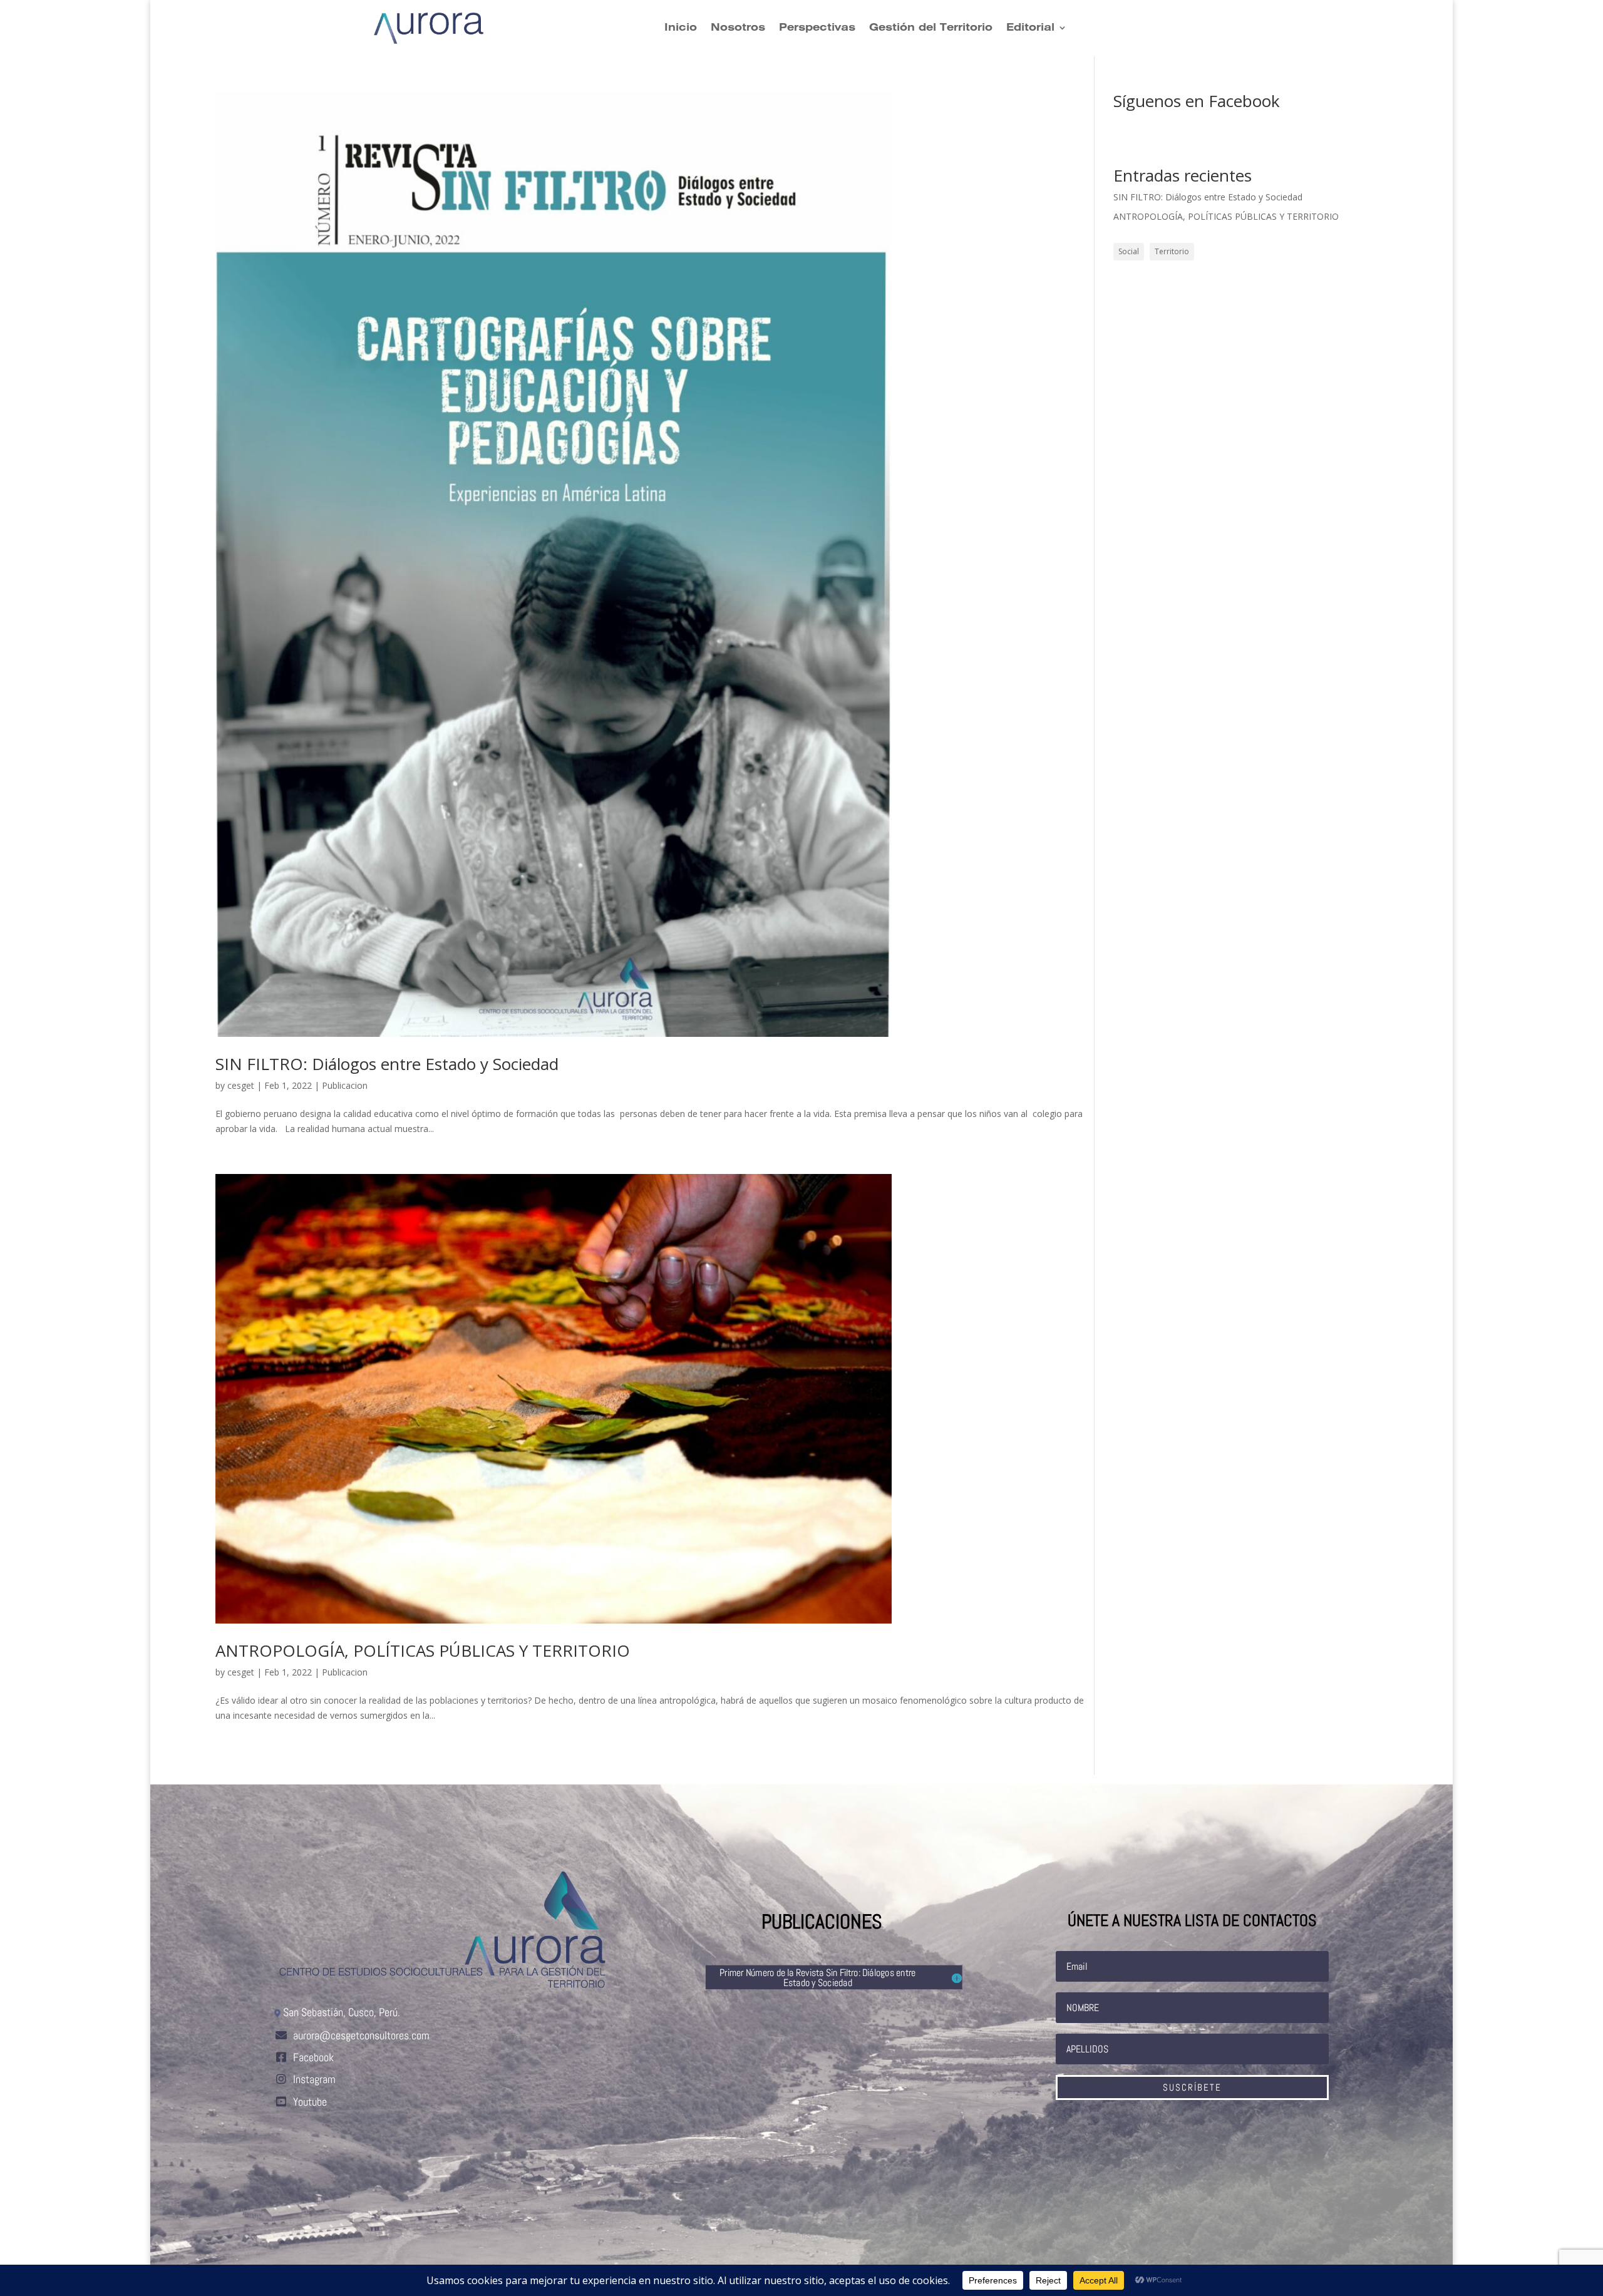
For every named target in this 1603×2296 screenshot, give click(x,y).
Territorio (1172, 251)
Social (1129, 251)
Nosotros (738, 28)
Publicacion (345, 1085)
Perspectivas (817, 28)
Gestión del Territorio (931, 28)
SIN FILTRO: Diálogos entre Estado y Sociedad (387, 1064)
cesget (241, 1085)
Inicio (681, 28)
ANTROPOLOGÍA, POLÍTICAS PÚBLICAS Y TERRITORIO (423, 1650)
